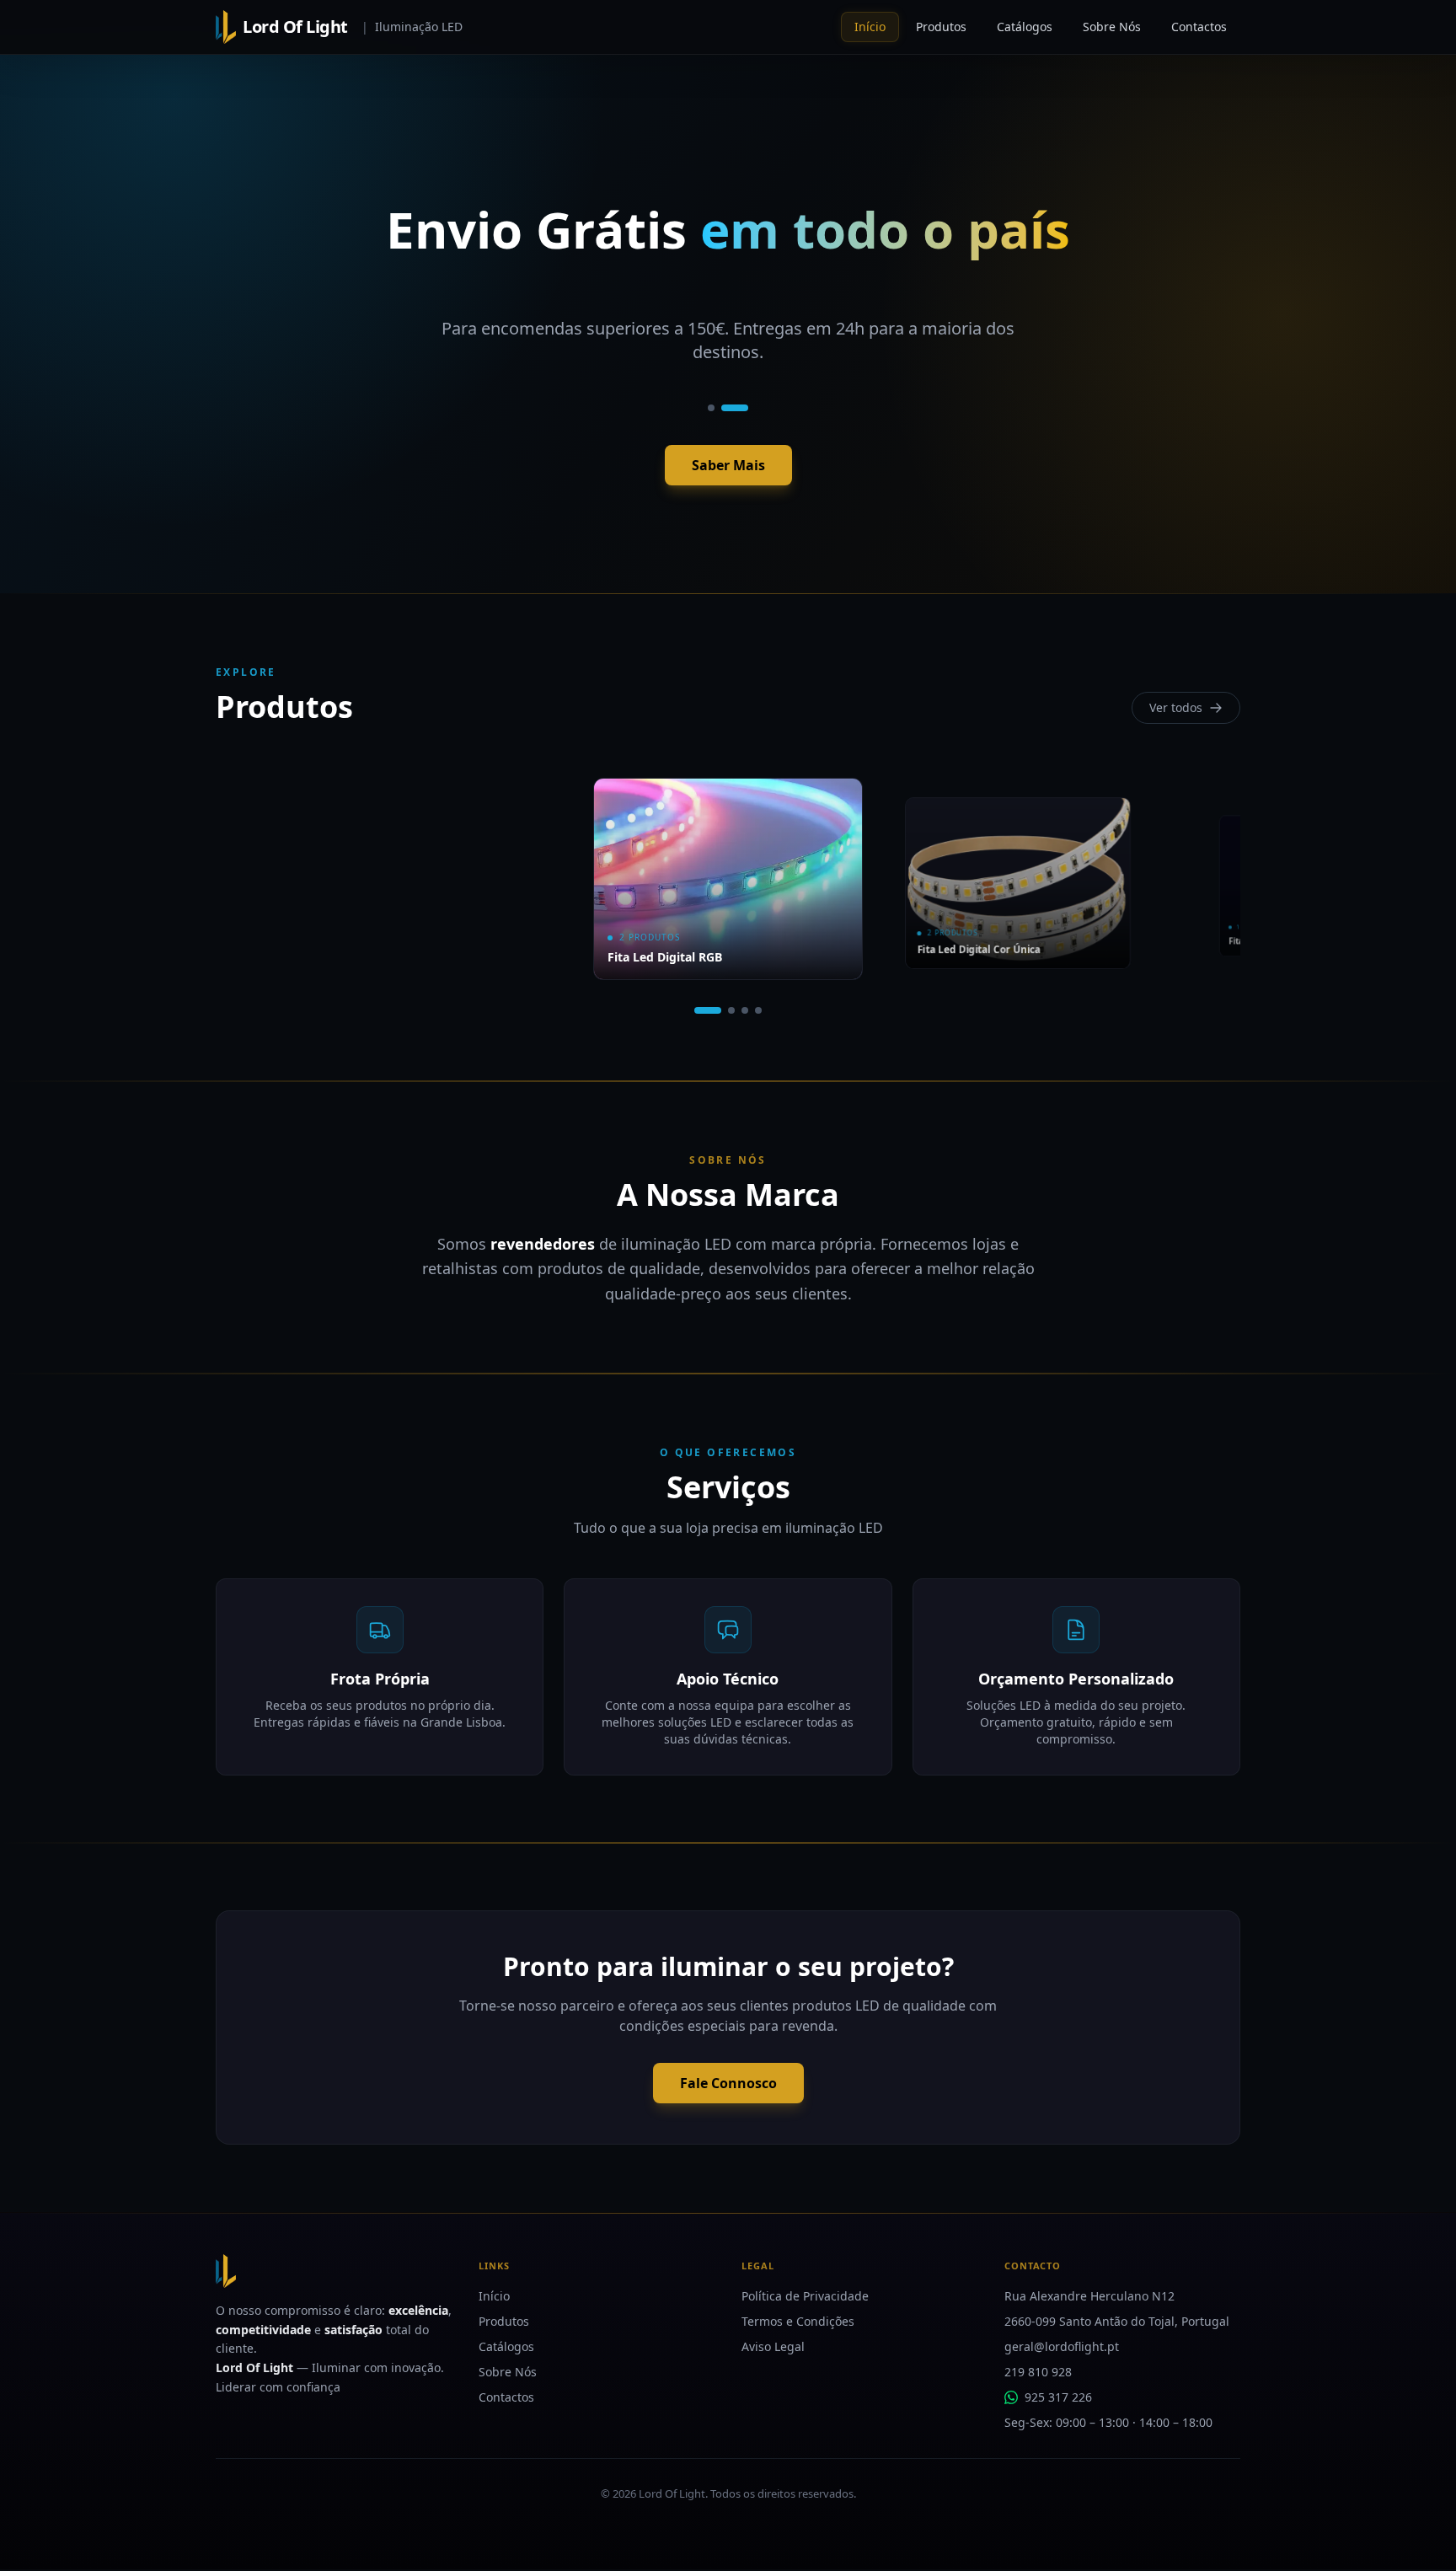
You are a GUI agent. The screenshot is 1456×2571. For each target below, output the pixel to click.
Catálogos (506, 2346)
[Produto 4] (758, 1010)
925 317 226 (1058, 2397)
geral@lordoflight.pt (1062, 2346)
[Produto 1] (708, 1010)
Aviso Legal (773, 2346)
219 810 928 (1038, 2372)
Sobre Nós (508, 2372)
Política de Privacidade (805, 2296)
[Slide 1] (711, 408)
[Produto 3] (745, 1010)
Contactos (506, 2397)
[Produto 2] (731, 1010)
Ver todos (1176, 707)
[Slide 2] (735, 408)
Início (494, 2296)
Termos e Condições (798, 2321)
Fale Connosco (728, 2083)
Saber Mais (728, 465)
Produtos (504, 2321)
